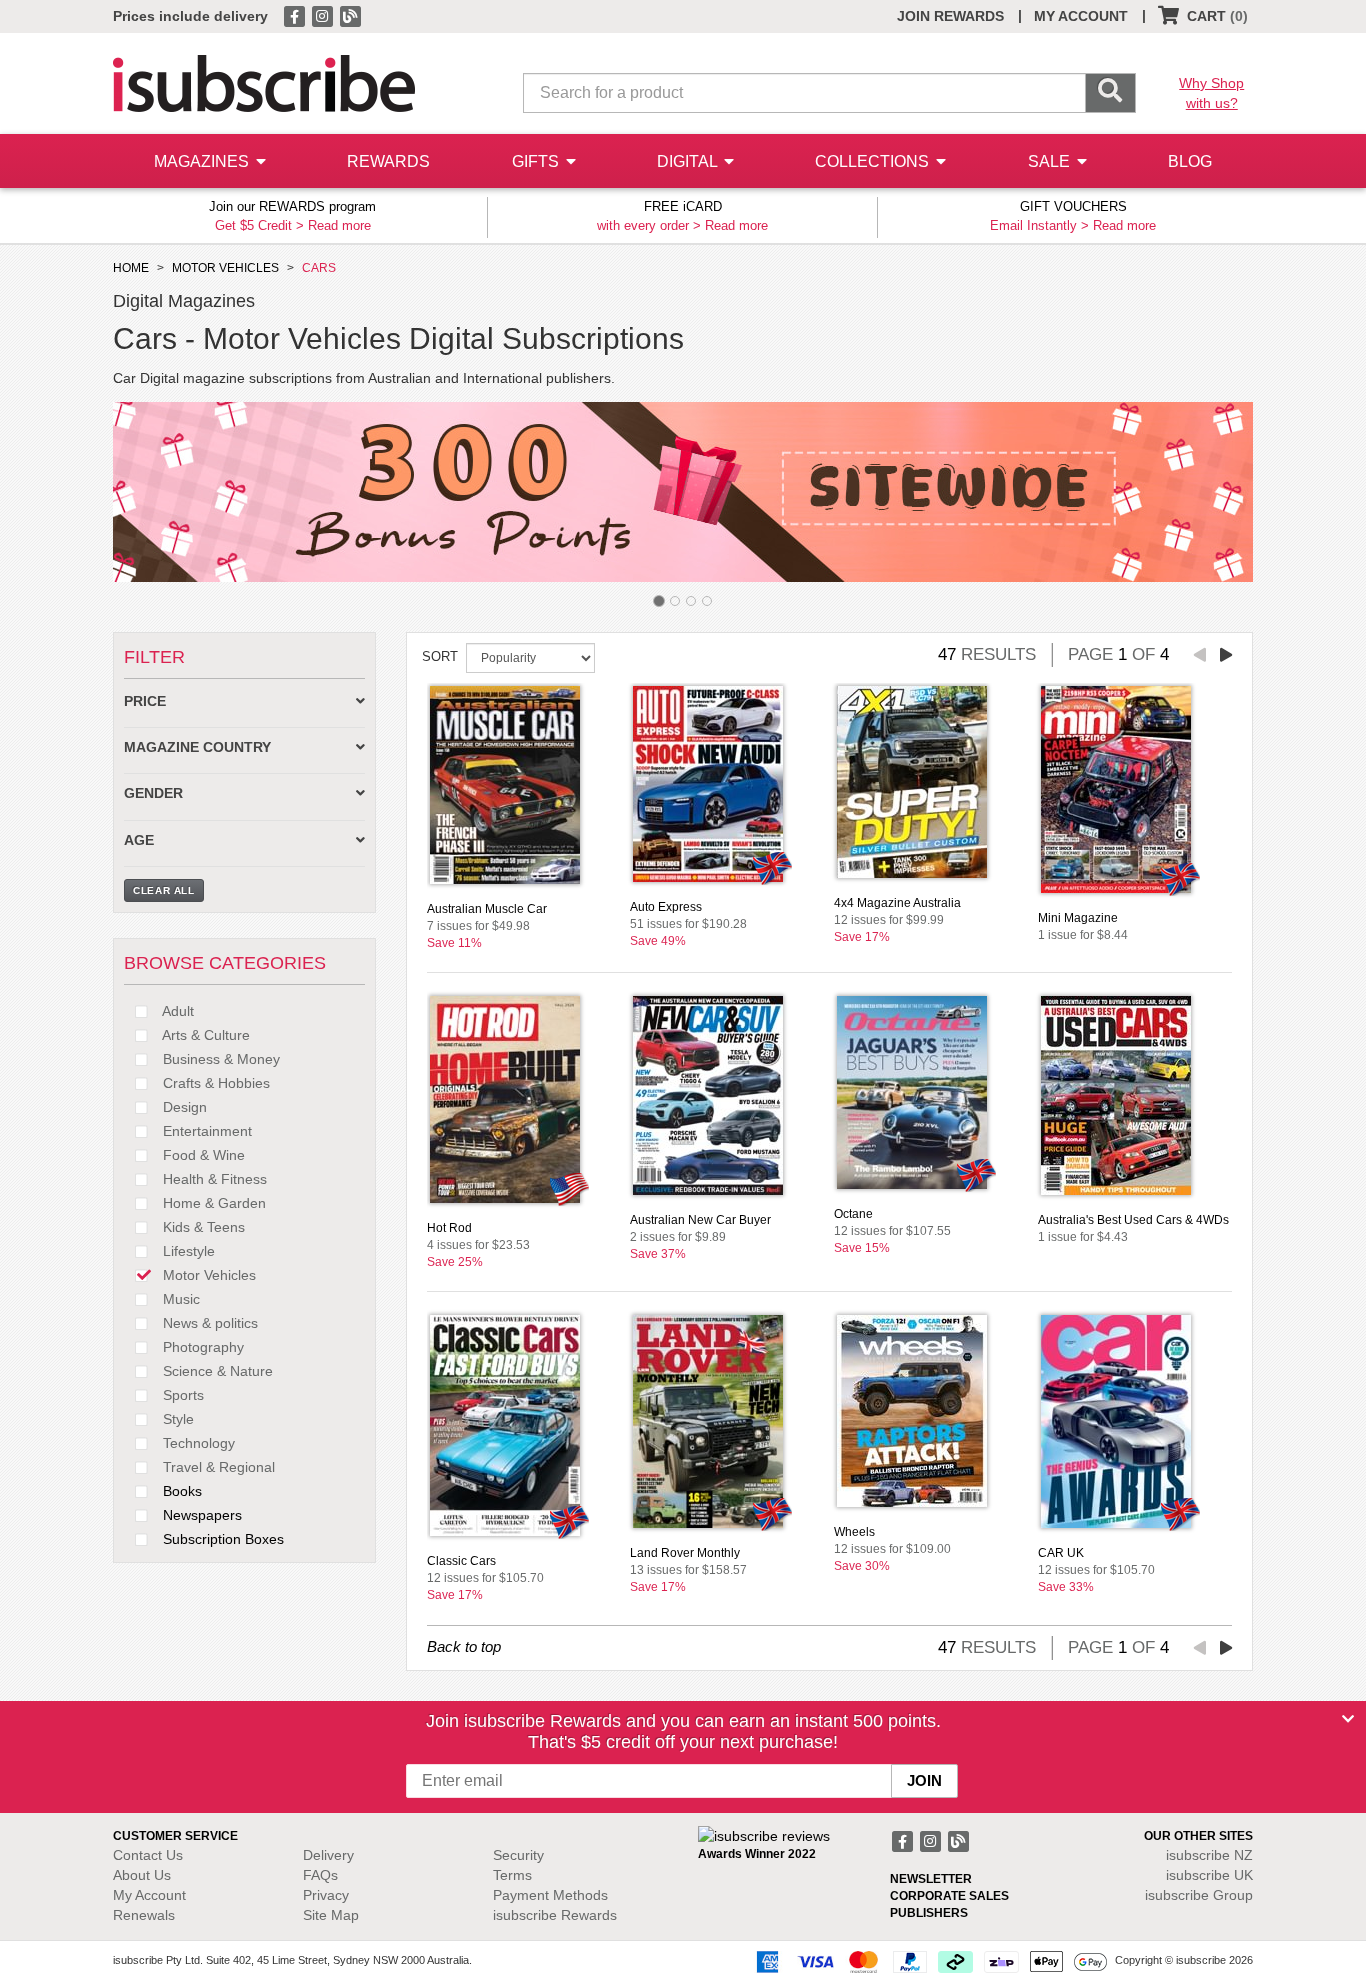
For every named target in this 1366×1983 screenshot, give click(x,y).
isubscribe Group (1199, 1895)
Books (180, 1491)
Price (145, 701)
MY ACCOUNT (1081, 16)
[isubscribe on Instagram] (324, 15)
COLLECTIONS (874, 161)
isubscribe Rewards (555, 1915)
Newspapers (200, 1515)
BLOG (1190, 161)
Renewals (144, 1915)
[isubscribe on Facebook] (296, 15)
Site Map (331, 1915)
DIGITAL (689, 161)
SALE (1051, 161)
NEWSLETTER (931, 1879)
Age (139, 840)
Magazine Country (197, 747)
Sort (440, 656)
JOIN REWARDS (950, 16)
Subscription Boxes (221, 1539)
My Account (149, 1895)
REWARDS (388, 161)
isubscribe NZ (1209, 1855)
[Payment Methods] (928, 1961)
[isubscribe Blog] (350, 15)
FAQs (320, 1875)
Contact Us (148, 1855)
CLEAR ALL (164, 890)
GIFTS (537, 161)
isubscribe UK (1209, 1875)
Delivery (328, 1855)
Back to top (464, 1646)
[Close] (1348, 1719)
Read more (339, 225)
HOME (131, 268)
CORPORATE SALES (949, 1896)
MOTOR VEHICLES (225, 268)
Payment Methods (550, 1895)
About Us (142, 1875)
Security (518, 1855)
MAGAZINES (203, 161)
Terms (512, 1875)
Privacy (326, 1895)
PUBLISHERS (929, 1913)
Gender (153, 793)
